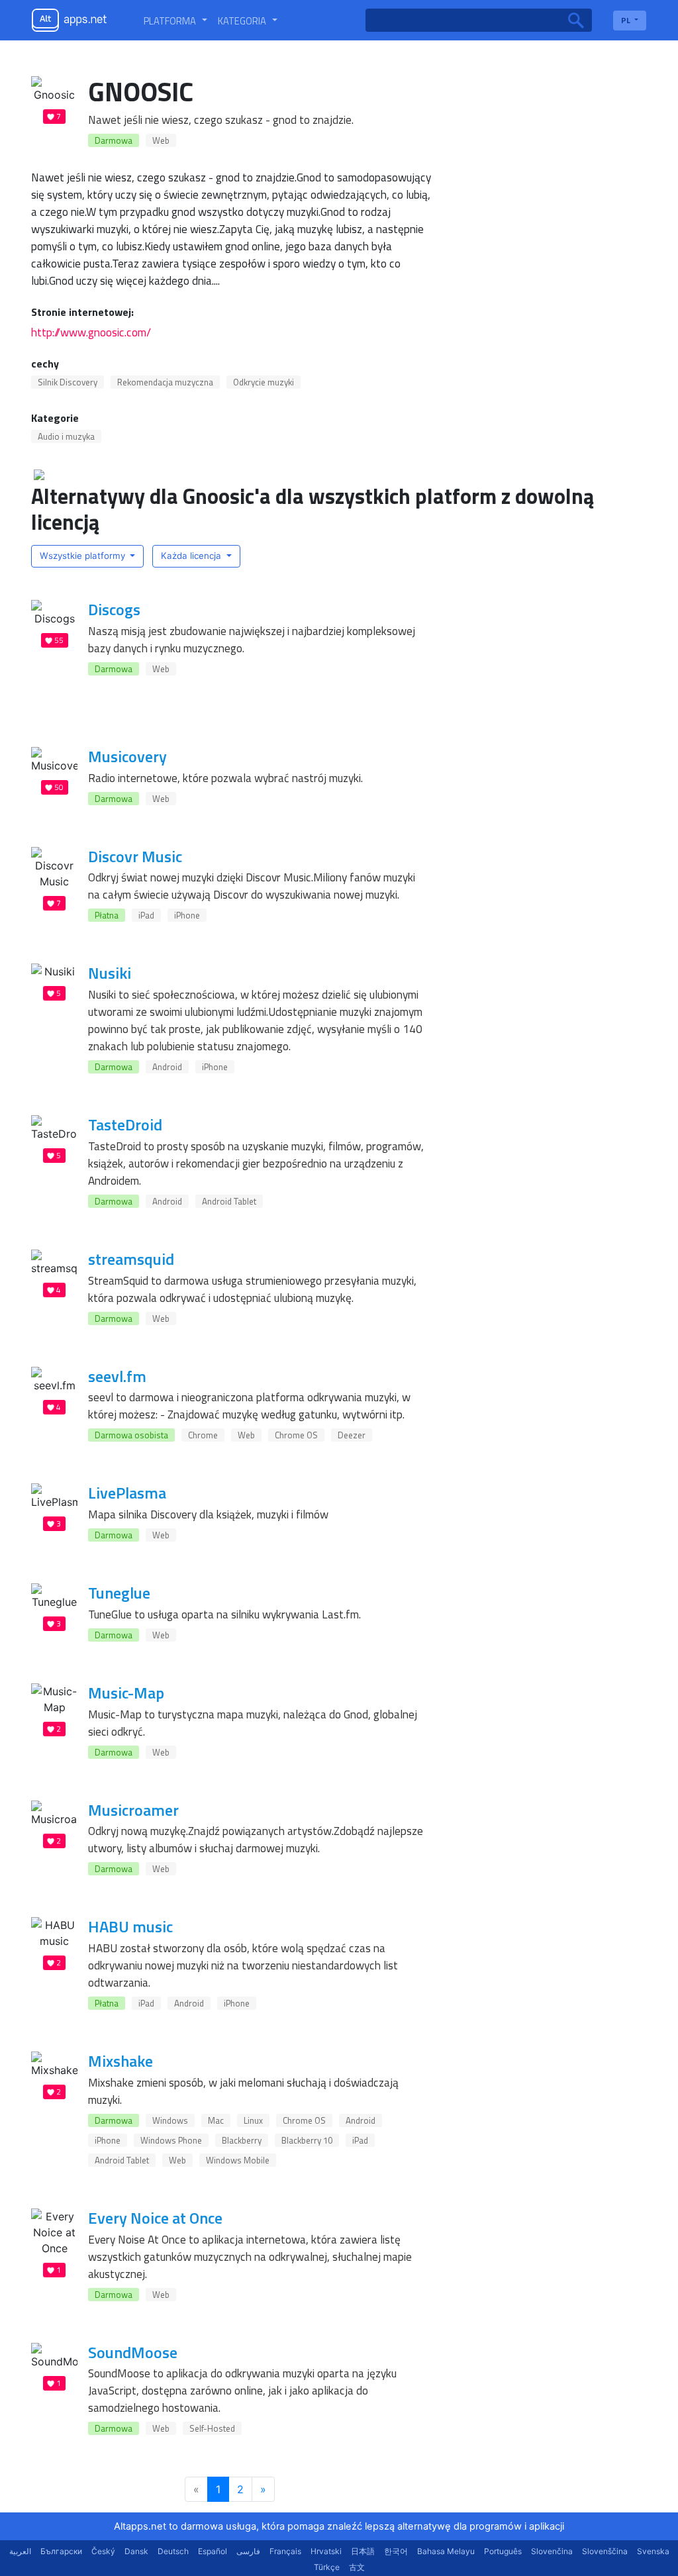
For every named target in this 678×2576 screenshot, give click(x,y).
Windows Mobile (238, 2160)
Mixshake (121, 2061)
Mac (216, 2120)
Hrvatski (326, 2551)
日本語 (363, 2551)
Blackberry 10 (307, 2140)
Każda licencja (192, 556)
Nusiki (110, 973)
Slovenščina (605, 2551)
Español (213, 2551)
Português (503, 2551)
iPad (146, 915)
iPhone (187, 915)
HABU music (130, 1926)
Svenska (653, 2551)
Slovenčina (552, 2551)
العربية (20, 2551)
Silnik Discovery (68, 382)
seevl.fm (117, 1376)
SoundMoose (133, 2352)
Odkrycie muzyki (264, 382)
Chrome (203, 1435)
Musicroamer (133, 1810)
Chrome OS (296, 1435)
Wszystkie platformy (84, 556)
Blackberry (242, 2140)
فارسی (248, 2551)
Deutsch (173, 2551)
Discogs (114, 609)
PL (627, 20)
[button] (175, 21)
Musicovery (127, 756)
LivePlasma (127, 1493)
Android (167, 1067)
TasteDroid (125, 1124)
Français (285, 2551)
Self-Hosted (212, 2428)
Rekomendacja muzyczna (165, 382)
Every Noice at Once (155, 2218)
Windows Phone (171, 2140)
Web (161, 140)
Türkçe (327, 2567)
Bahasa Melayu (446, 2551)
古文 (357, 2567)
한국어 (396, 2551)
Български (61, 2551)
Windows (170, 2120)
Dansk (136, 2551)
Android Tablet (229, 1201)
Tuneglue (119, 1593)
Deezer (352, 1435)
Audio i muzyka (66, 436)
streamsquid (131, 1259)
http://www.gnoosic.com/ (91, 332)
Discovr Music (135, 856)
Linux (253, 2120)
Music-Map (126, 1693)
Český (103, 2551)
